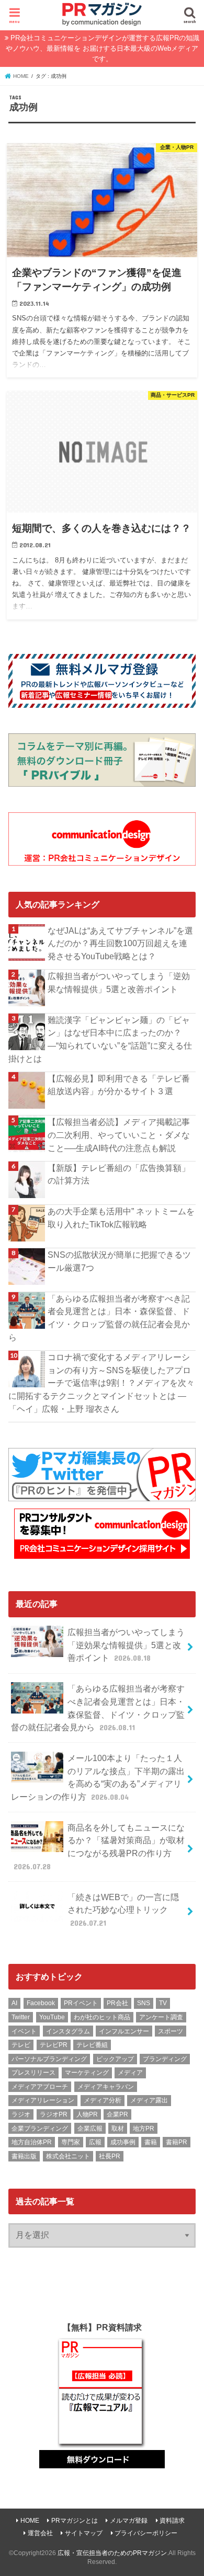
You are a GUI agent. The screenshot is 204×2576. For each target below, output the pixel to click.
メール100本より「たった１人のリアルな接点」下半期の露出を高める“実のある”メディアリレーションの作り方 (98, 1777)
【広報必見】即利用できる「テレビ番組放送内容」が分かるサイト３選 (119, 1085)
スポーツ (171, 2031)
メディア (130, 2073)
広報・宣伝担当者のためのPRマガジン (112, 2553)
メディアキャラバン (106, 2087)
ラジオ (21, 2114)
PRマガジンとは (75, 2521)
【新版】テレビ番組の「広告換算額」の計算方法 (119, 1174)
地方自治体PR (32, 2142)
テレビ (21, 2045)
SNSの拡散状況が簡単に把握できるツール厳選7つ (119, 1261)
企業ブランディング (40, 2129)
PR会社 (117, 2003)
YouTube (52, 2017)
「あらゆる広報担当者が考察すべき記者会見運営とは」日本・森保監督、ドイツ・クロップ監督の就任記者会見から (99, 1318)
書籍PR (177, 2142)
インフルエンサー (124, 2031)
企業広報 (90, 2129)
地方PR (144, 2129)
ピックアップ (115, 2059)
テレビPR (54, 2045)
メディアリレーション (43, 2100)
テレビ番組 (92, 2045)
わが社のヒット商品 (102, 2017)
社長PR (110, 2156)
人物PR (87, 2114)
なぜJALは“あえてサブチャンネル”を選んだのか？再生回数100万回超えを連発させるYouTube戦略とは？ (120, 943)
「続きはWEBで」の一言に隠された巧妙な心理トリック (123, 1910)
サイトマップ (84, 2533)
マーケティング (87, 2073)
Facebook (41, 2003)
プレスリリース (33, 2073)
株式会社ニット (68, 2156)
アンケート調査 (161, 2017)
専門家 (71, 2142)
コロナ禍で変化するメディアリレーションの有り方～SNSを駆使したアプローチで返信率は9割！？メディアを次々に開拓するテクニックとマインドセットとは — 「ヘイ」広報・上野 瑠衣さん (101, 1383)
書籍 (151, 2142)
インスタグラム (68, 2031)
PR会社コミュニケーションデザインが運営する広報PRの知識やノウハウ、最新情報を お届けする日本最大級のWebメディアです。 (103, 48)
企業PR (117, 2114)
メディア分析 (103, 2100)
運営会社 (40, 2533)
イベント (24, 2031)
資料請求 (172, 2521)
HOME (30, 2521)
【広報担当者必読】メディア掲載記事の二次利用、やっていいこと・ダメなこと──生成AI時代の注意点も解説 (119, 1135)
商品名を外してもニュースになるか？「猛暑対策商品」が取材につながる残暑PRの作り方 (99, 1847)
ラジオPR (54, 2114)
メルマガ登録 (129, 2521)
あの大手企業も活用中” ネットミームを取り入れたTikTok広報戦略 (121, 1218)
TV (163, 2003)
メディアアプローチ (40, 2087)
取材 (118, 2129)
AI (14, 2003)
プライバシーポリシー (146, 2533)
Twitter (21, 2017)
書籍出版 (24, 2156)
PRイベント (81, 2003)
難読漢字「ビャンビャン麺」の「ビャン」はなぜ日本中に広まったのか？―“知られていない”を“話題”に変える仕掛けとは (100, 1039)
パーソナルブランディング (49, 2059)
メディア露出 (149, 2100)
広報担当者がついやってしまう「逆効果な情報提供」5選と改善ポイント (119, 982)
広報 (95, 2142)
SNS (144, 2003)
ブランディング (165, 2059)
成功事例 (123, 2142)
